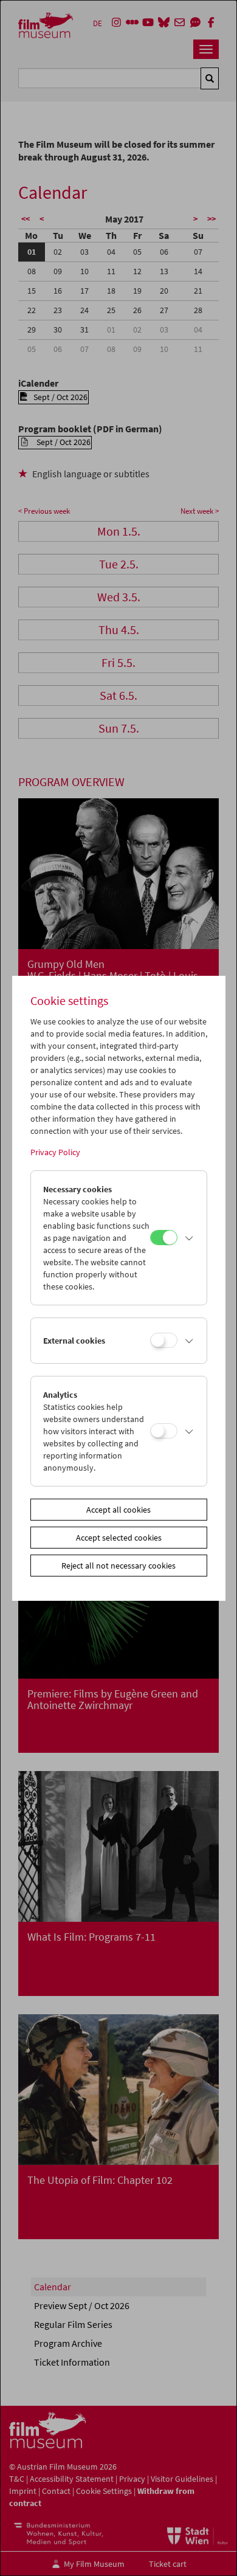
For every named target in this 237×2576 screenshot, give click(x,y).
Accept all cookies (118, 1510)
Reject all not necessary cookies (118, 1566)
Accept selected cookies (119, 1538)
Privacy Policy (55, 1152)
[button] (189, 1238)
